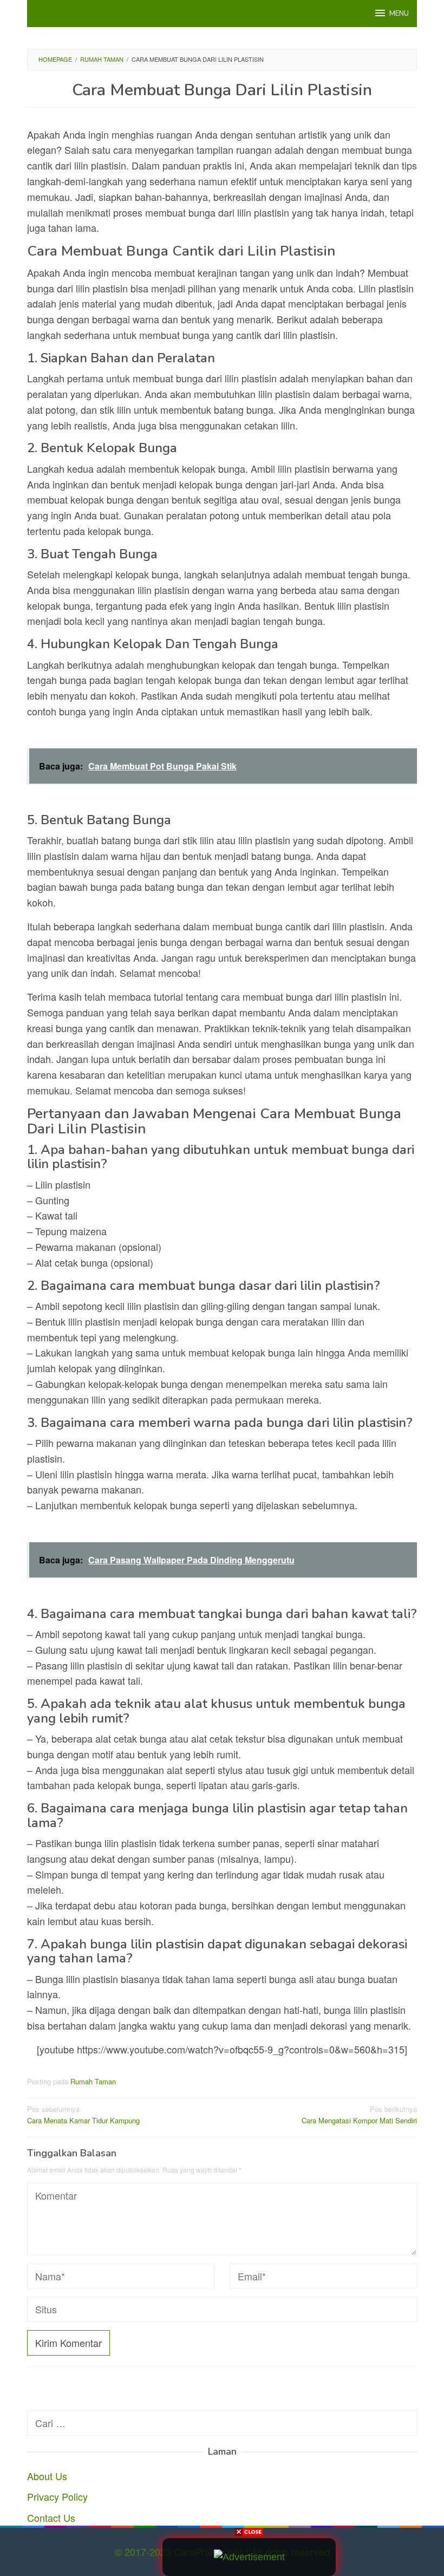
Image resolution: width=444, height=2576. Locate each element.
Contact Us (51, 2518)
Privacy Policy (57, 2496)
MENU (399, 14)
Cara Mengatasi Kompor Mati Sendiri (359, 2115)
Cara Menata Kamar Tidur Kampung (83, 2115)
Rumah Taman (93, 2081)
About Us (47, 2476)
